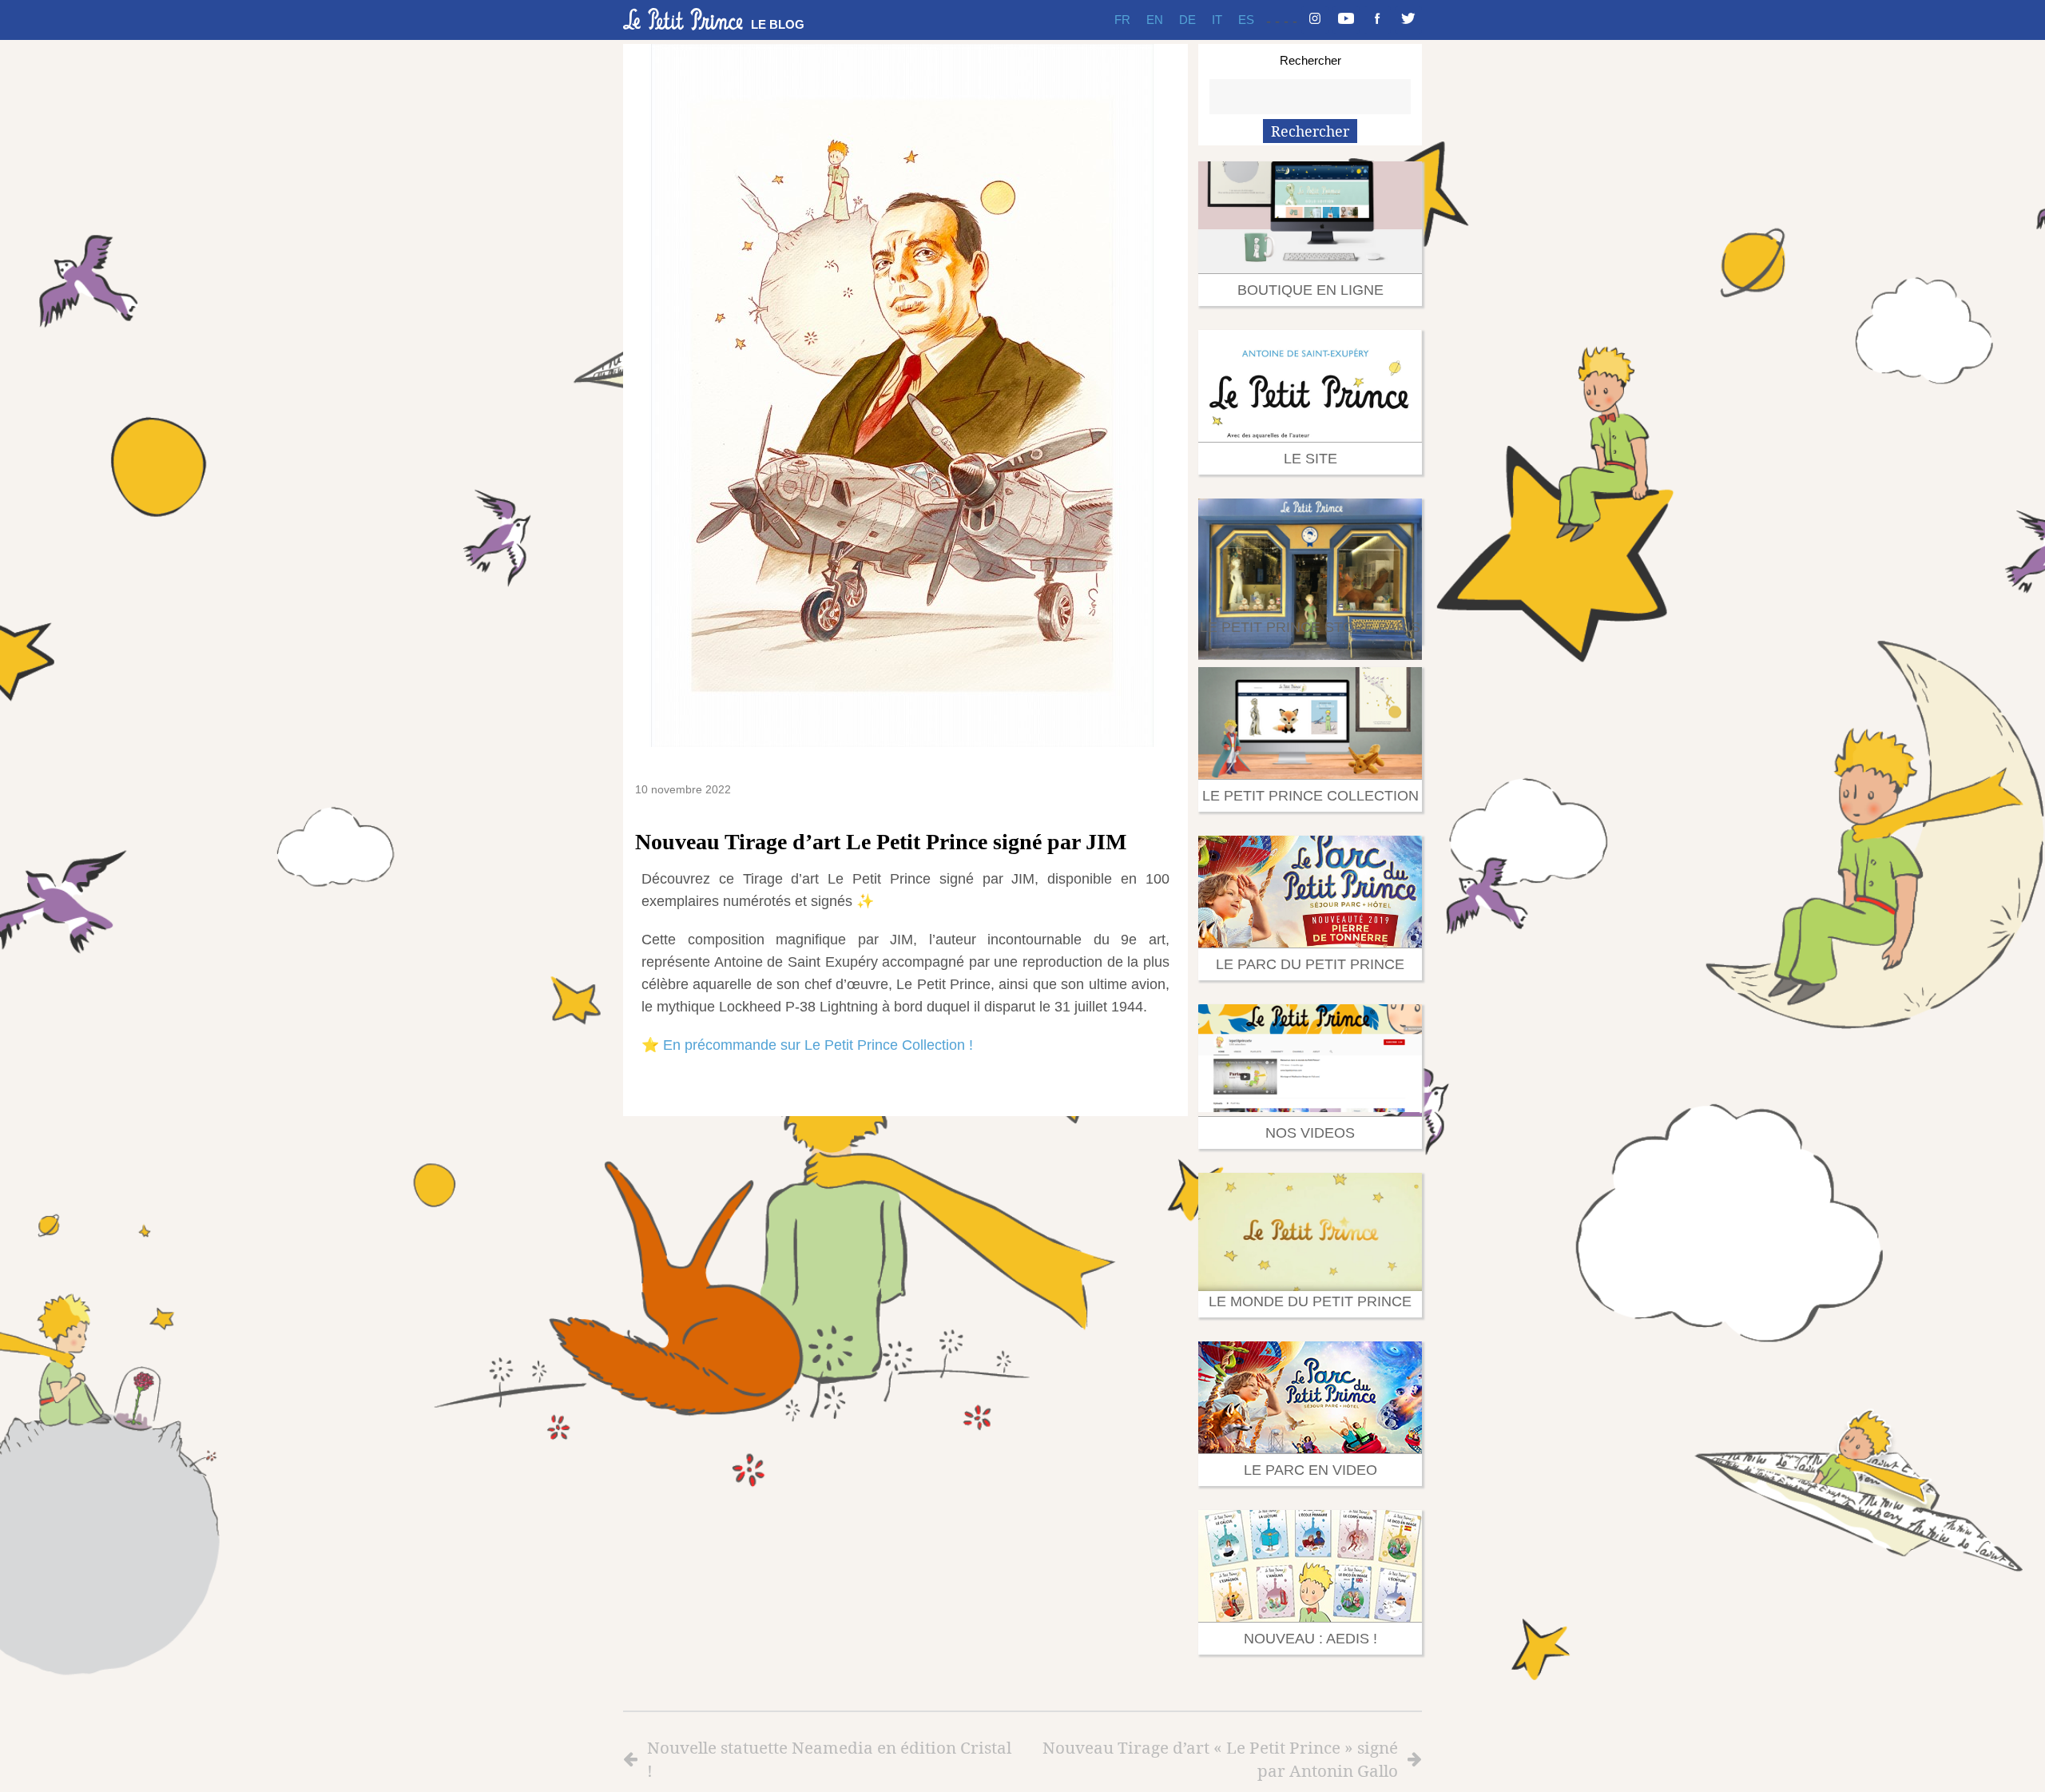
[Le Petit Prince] (683, 19)
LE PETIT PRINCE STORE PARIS (1310, 627)
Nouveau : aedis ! (1310, 1639)
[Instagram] (1315, 20)
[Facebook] (1377, 20)
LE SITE (1310, 459)
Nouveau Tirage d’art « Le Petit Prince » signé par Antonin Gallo (1220, 1759)
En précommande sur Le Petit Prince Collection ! (818, 1045)
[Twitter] (1408, 20)
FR (1122, 20)
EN (1155, 20)
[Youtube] (1346, 20)
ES (1246, 20)
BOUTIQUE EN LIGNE (1310, 290)
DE (1187, 20)
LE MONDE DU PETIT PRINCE (1310, 1301)
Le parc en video (1310, 1470)
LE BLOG (778, 24)
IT (1217, 20)
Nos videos (1310, 1133)
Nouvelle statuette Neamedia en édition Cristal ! (829, 1759)
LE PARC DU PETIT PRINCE (1310, 964)
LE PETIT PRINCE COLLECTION (1310, 796)
